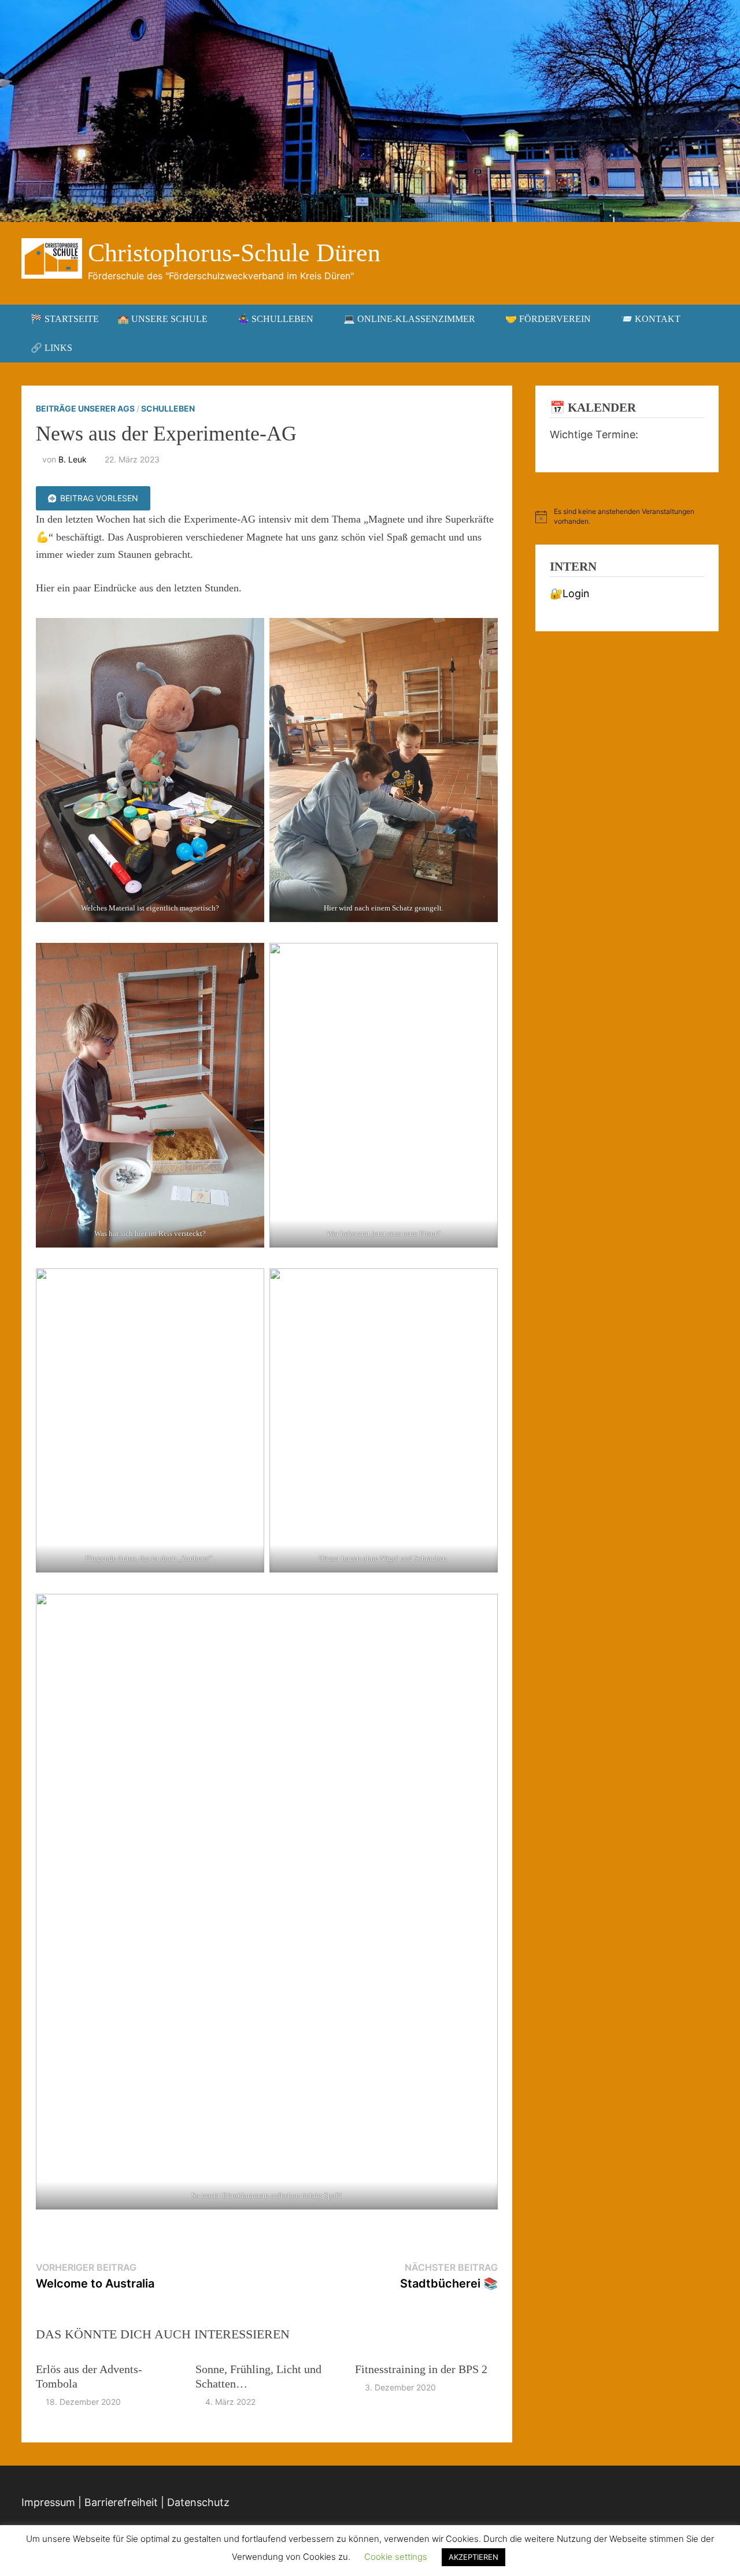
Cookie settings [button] (396, 2557)
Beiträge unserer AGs (85, 408)
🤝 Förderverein (548, 319)
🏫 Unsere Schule (162, 319)
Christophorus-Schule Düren (234, 253)
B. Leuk (73, 459)
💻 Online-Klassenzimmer (409, 319)
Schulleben (168, 408)
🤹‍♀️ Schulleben (275, 319)
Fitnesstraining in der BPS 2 (421, 2369)
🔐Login (570, 593)
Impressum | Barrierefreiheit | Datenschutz (125, 2502)
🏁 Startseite (65, 319)
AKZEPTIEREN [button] (473, 2557)
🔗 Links (51, 348)
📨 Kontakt (651, 319)
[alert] (627, 517)
